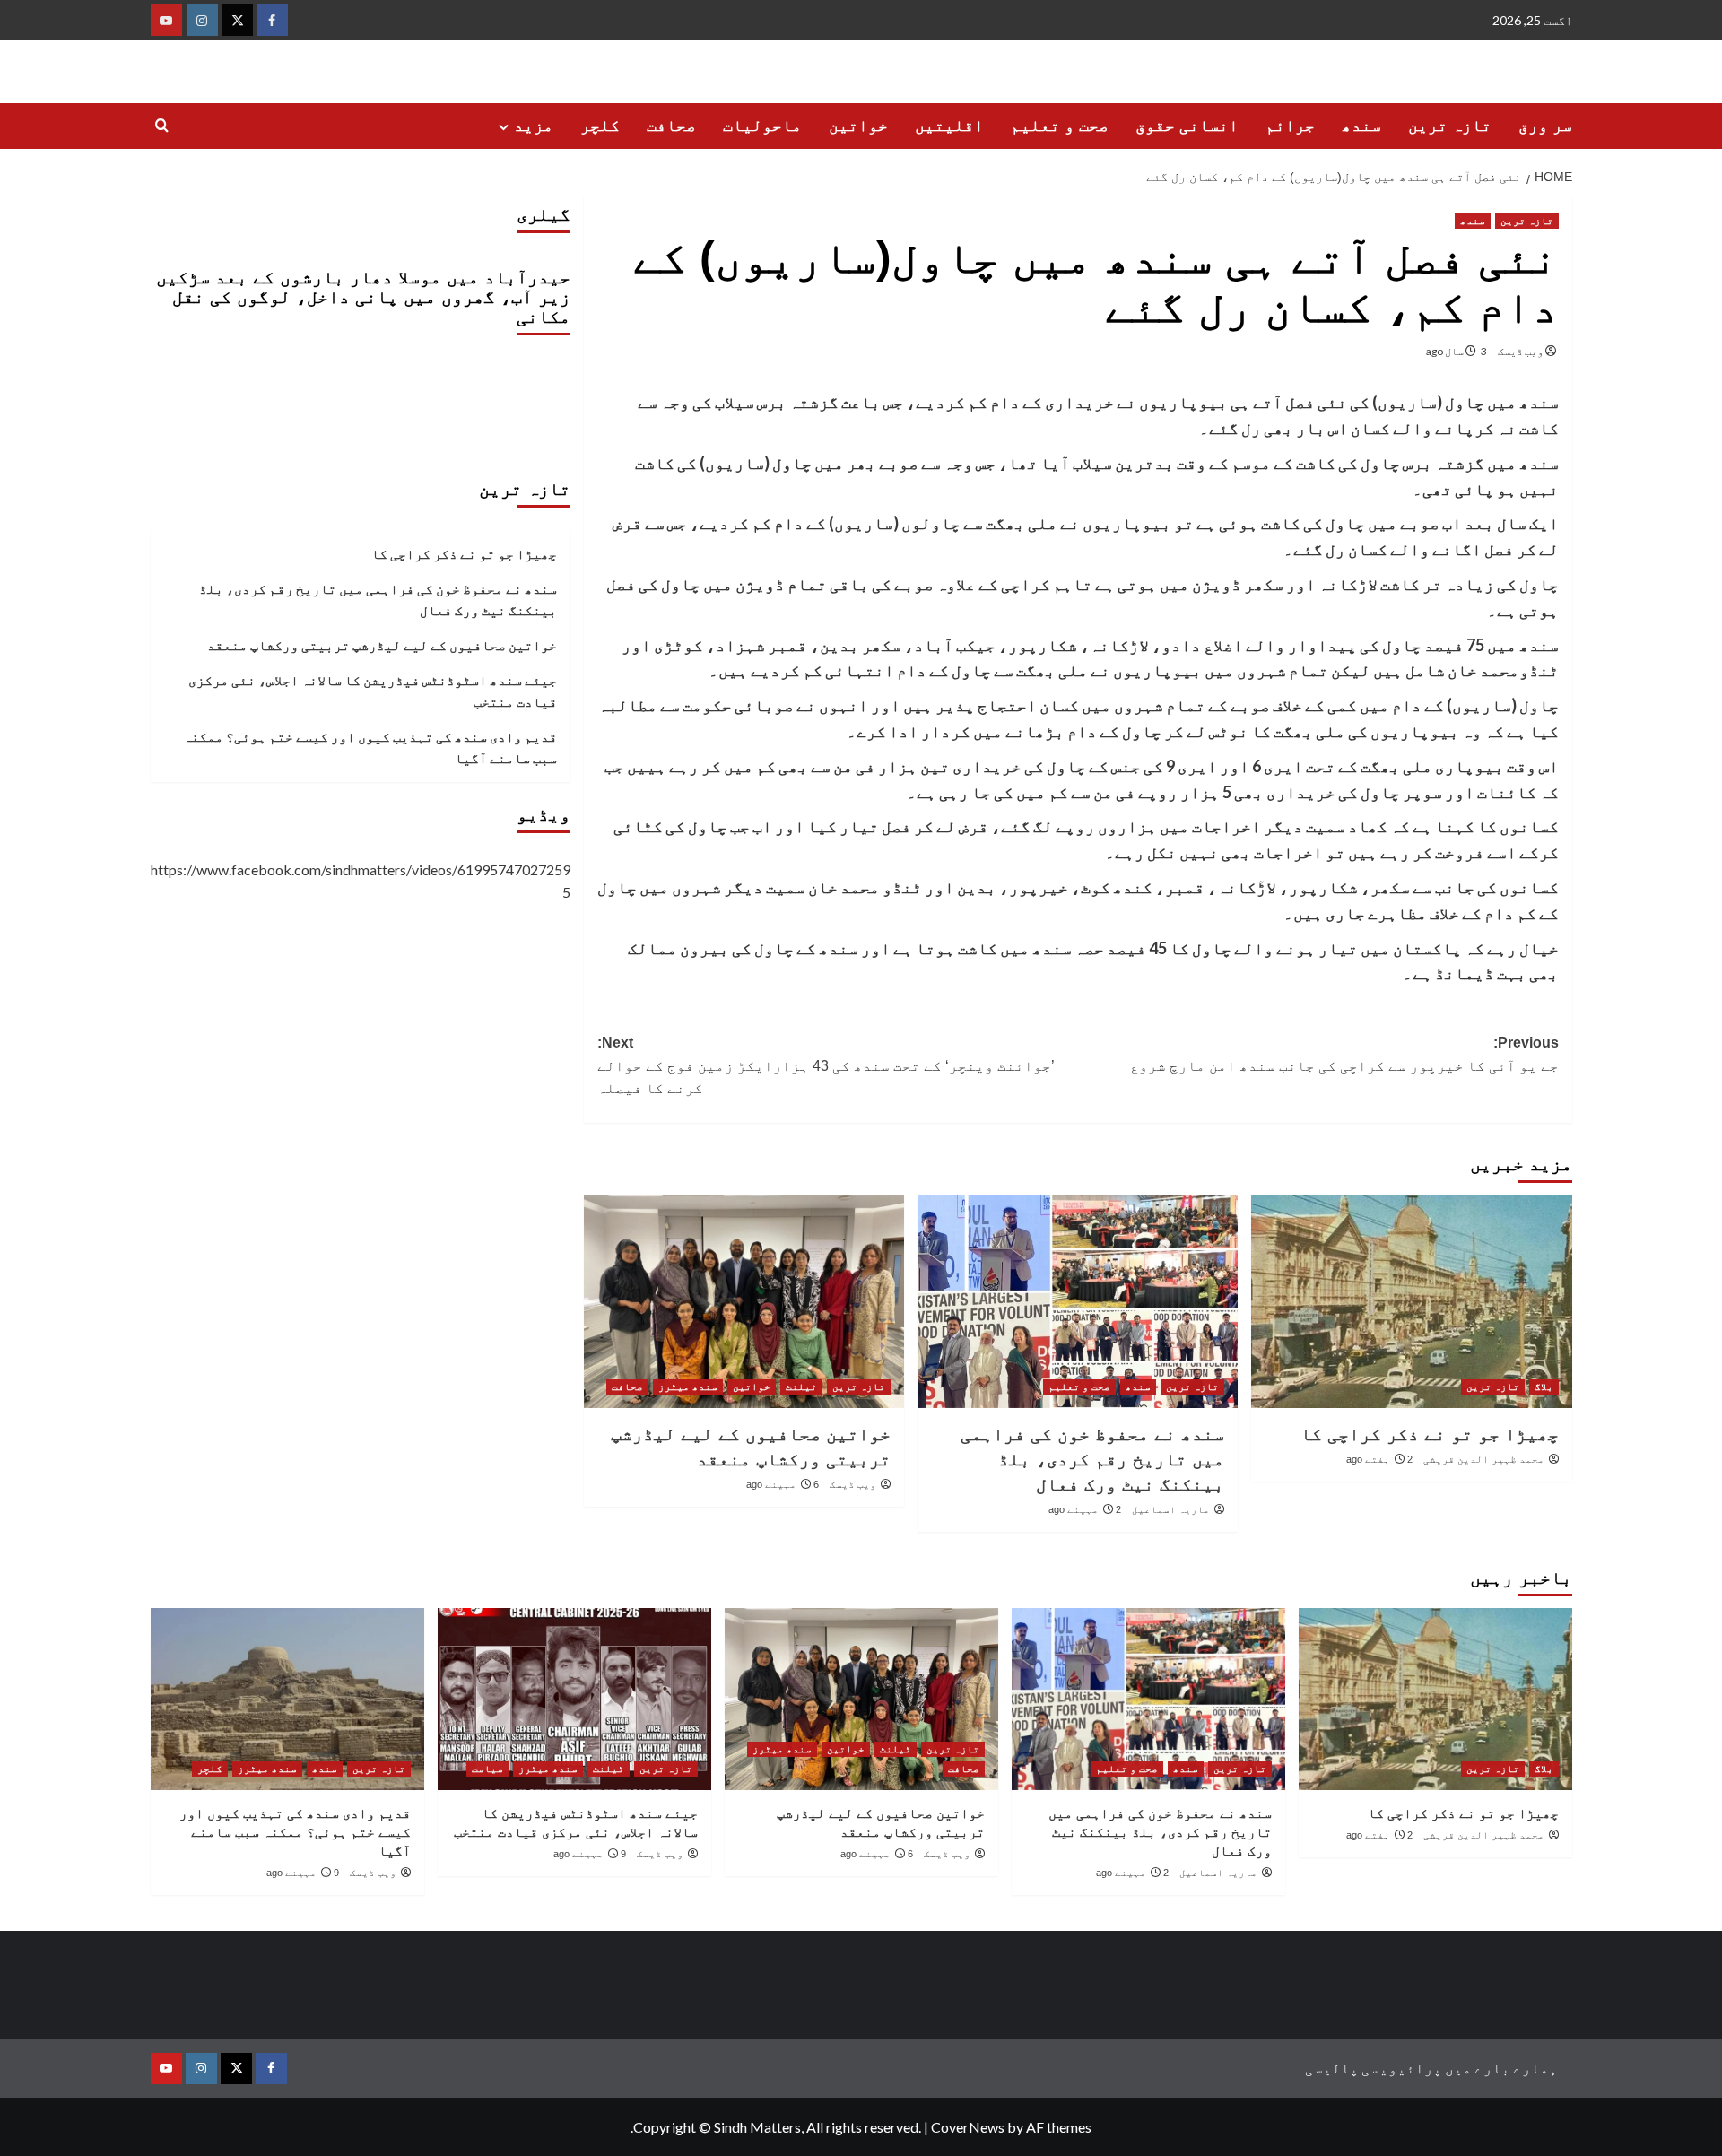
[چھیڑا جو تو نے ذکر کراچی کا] (1411, 1301)
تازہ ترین (1450, 126)
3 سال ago (1457, 351)
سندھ (1361, 126)
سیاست (487, 1769)
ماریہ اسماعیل (1171, 1509)
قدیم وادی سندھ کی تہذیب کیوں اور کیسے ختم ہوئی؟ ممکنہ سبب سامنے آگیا (370, 747)
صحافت (671, 126)
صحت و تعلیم (1060, 126)
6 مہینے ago (783, 1484)
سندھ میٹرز (688, 1387)
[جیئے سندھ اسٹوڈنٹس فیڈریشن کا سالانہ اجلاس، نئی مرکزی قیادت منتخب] (574, 1699)
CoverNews (968, 2127)
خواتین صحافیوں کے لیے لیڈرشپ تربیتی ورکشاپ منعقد (382, 645)
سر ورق (1545, 126)
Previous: (1344, 1054)
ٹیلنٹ (801, 1387)
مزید (534, 126)
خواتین (858, 126)
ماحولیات (762, 126)
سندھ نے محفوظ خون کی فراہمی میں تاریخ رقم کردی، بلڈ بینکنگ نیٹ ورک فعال (1092, 1459)
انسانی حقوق (1187, 126)
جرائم (1290, 126)
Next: (826, 1065)
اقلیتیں (949, 126)
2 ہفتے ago (1379, 1459)
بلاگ (1544, 1387)
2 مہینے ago (1085, 1509)
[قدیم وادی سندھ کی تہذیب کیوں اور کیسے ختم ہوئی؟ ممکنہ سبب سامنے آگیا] (287, 1699)
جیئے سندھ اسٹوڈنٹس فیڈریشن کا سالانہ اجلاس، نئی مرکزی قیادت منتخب (373, 691)
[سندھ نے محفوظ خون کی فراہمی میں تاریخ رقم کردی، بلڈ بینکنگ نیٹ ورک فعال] (1078, 1301)
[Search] (162, 126)
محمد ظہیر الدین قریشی (1484, 1459)
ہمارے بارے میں (1501, 2068)
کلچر (600, 126)
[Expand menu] (504, 127)
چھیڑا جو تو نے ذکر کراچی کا (1430, 1434)
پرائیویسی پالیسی (1374, 2068)
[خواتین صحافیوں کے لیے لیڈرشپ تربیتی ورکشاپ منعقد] (744, 1301)
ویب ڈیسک (1521, 351)
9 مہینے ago (590, 1854)
